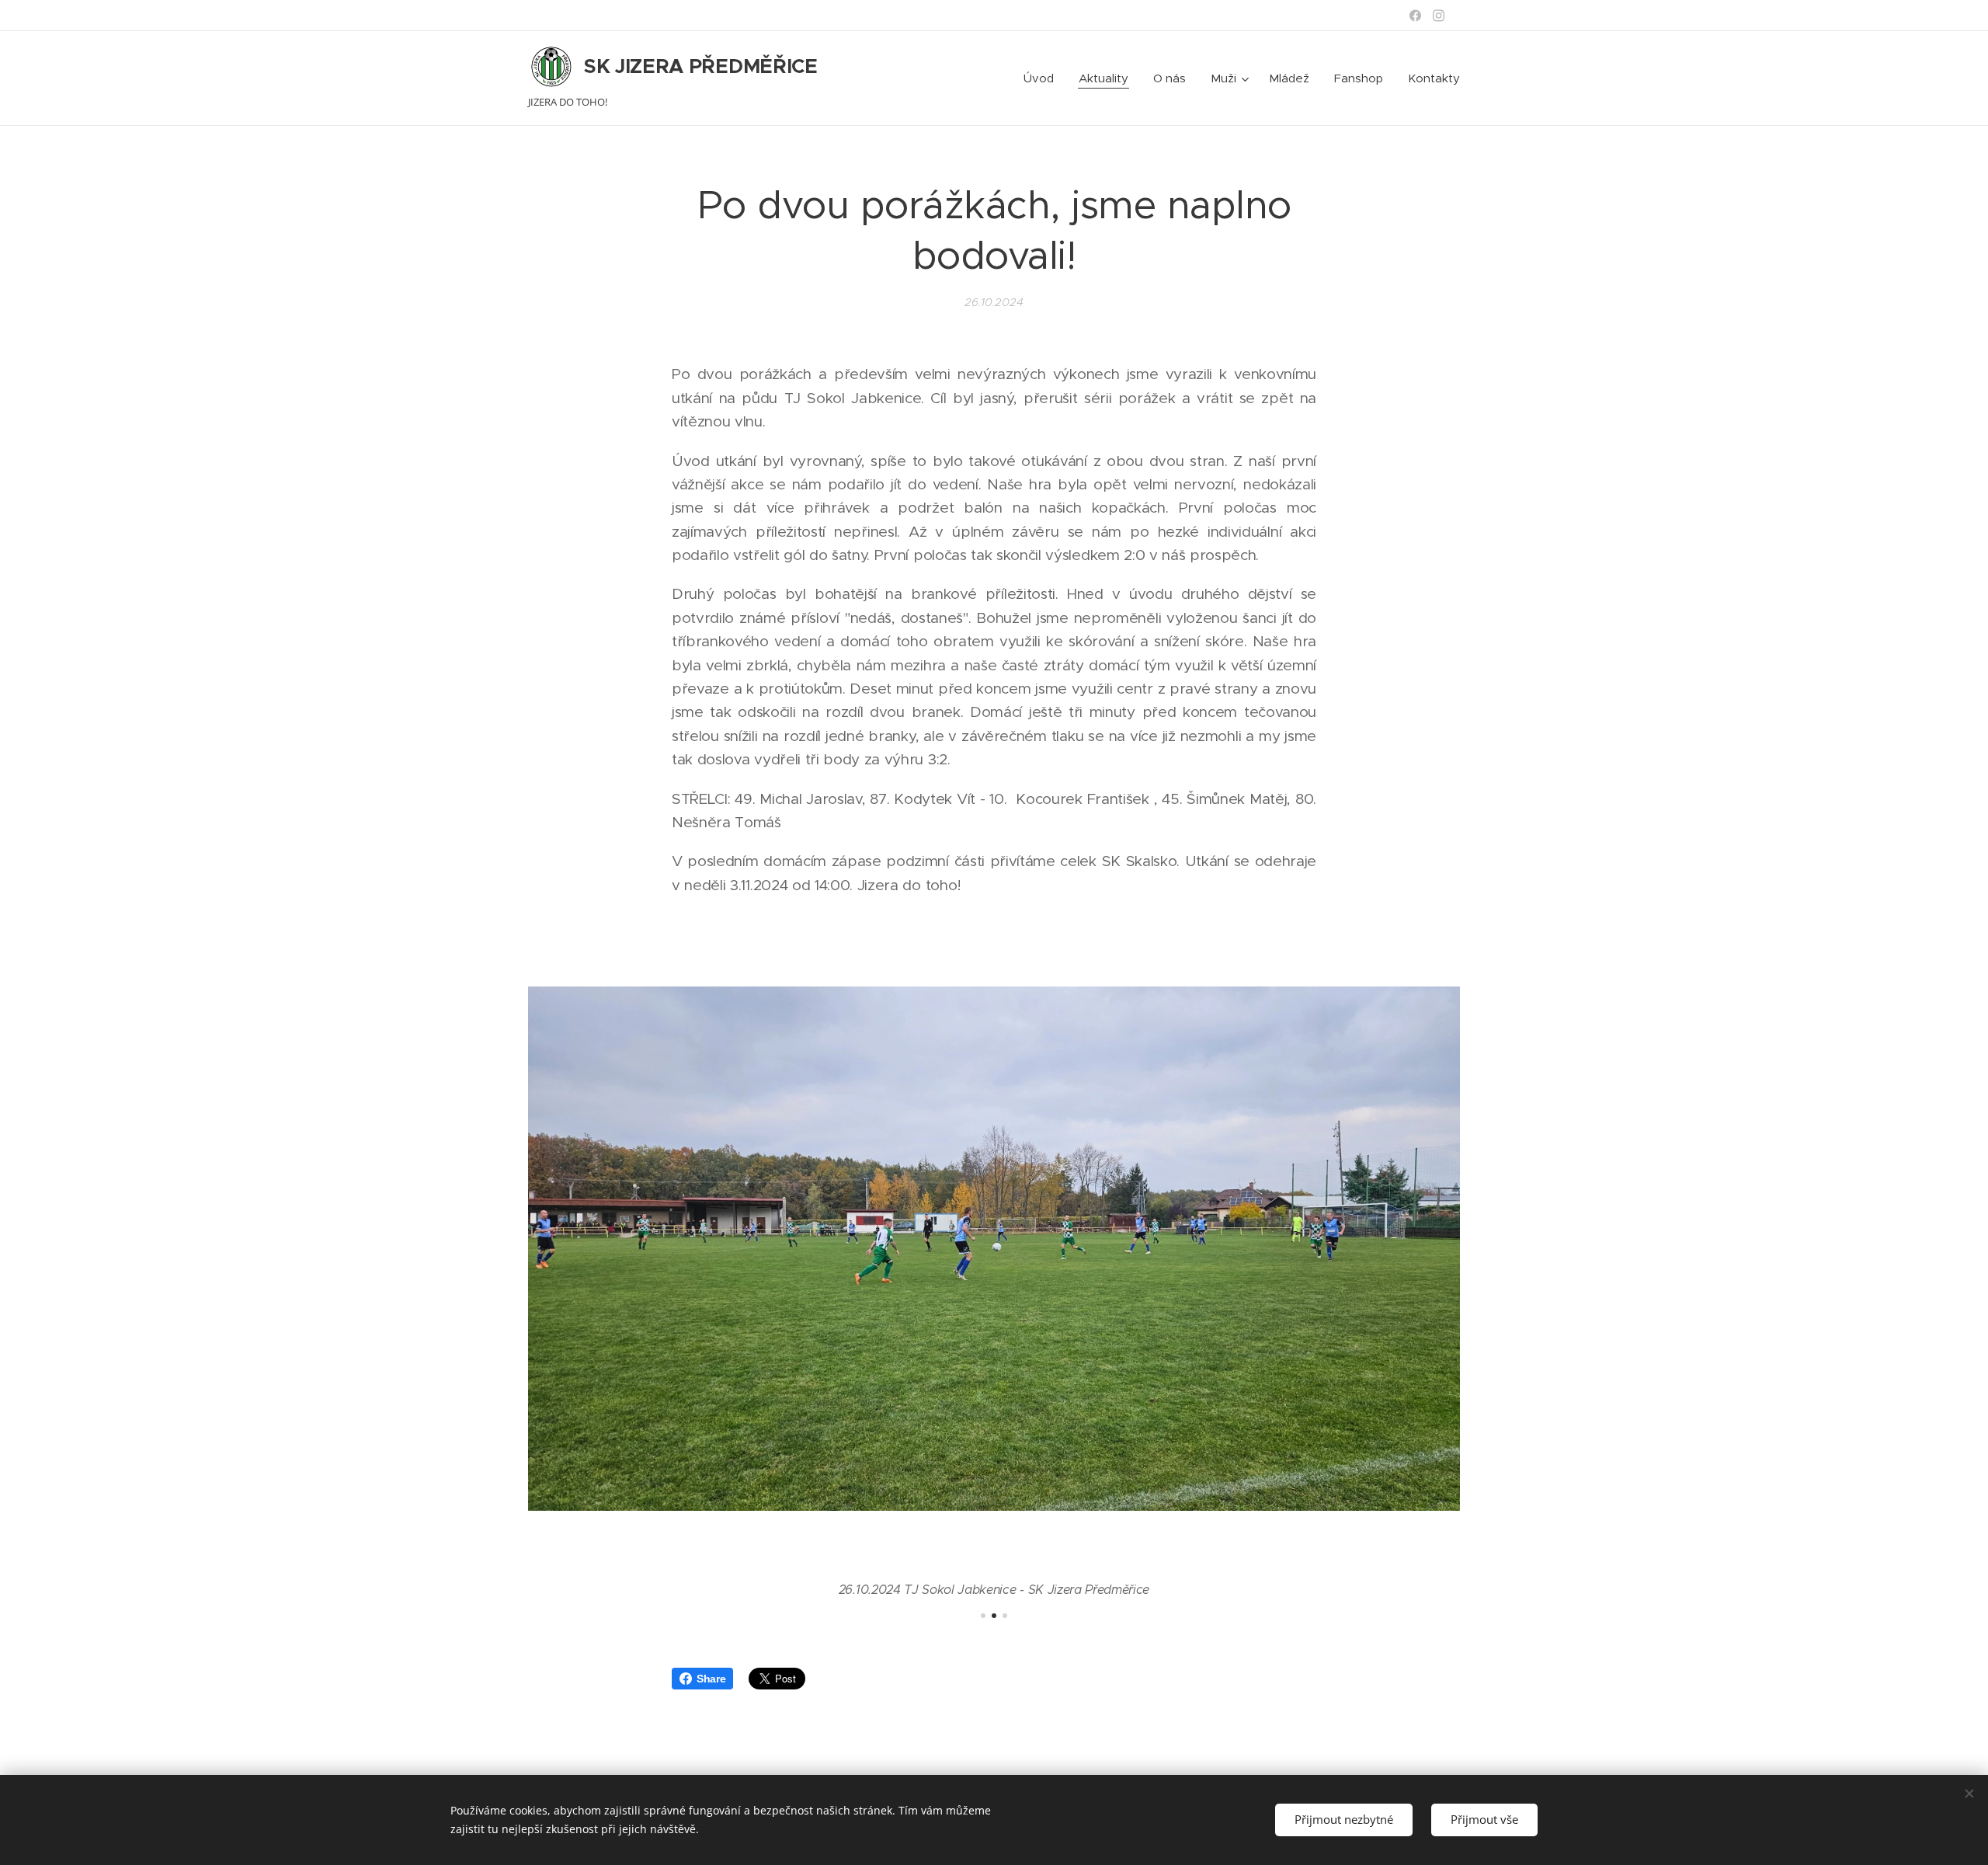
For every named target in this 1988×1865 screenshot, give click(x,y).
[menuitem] (1043, 78)
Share (711, 1679)
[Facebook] (1415, 16)
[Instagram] (1439, 16)
